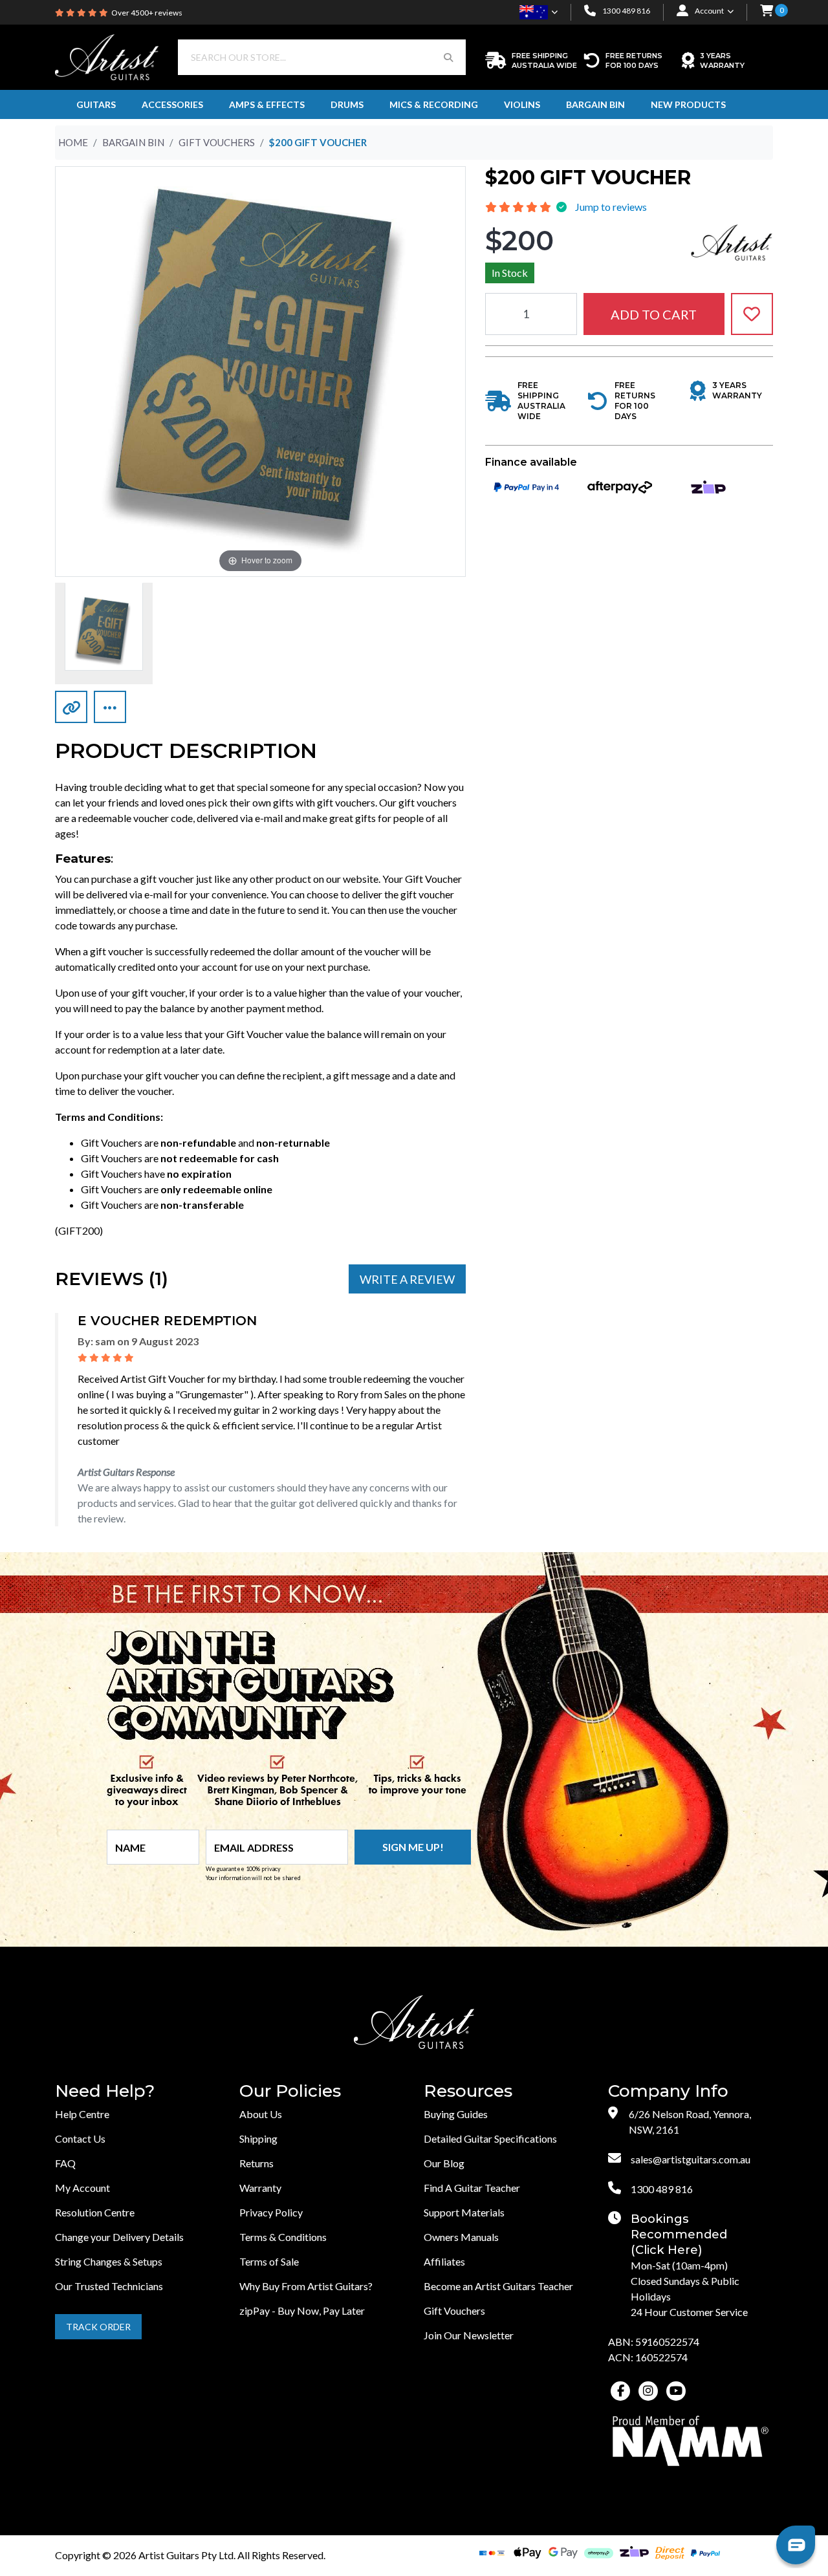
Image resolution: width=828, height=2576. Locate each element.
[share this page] (110, 707)
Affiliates (444, 2261)
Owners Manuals (461, 2237)
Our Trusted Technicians (109, 2286)
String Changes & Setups (109, 2261)
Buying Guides (456, 2114)
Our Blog (444, 2163)
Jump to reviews (611, 207)
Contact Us (80, 2138)
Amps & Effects (267, 104)
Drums (347, 104)
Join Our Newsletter (469, 2335)
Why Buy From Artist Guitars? (306, 2286)
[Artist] (732, 241)
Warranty (260, 2188)
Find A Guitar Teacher (472, 2188)
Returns (256, 2163)
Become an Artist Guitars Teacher (498, 2286)
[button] (767, 12)
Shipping (258, 2138)
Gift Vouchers (454, 2311)
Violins (522, 104)
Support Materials (464, 2212)
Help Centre (82, 2114)
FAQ (65, 2163)
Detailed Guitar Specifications (490, 2138)
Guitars (96, 104)
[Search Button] (448, 57)
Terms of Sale (269, 2261)
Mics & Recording (434, 104)
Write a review (407, 1279)
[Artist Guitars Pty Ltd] (107, 56)
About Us (261, 2114)
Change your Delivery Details (119, 2237)
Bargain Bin (595, 104)
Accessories (172, 104)
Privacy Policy (271, 2212)
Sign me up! (413, 1847)
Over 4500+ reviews (147, 13)
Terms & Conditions (283, 2237)
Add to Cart (654, 314)
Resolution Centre (95, 2212)
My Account (82, 2188)
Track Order (98, 2327)
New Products (688, 104)
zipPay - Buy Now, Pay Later (302, 2311)
